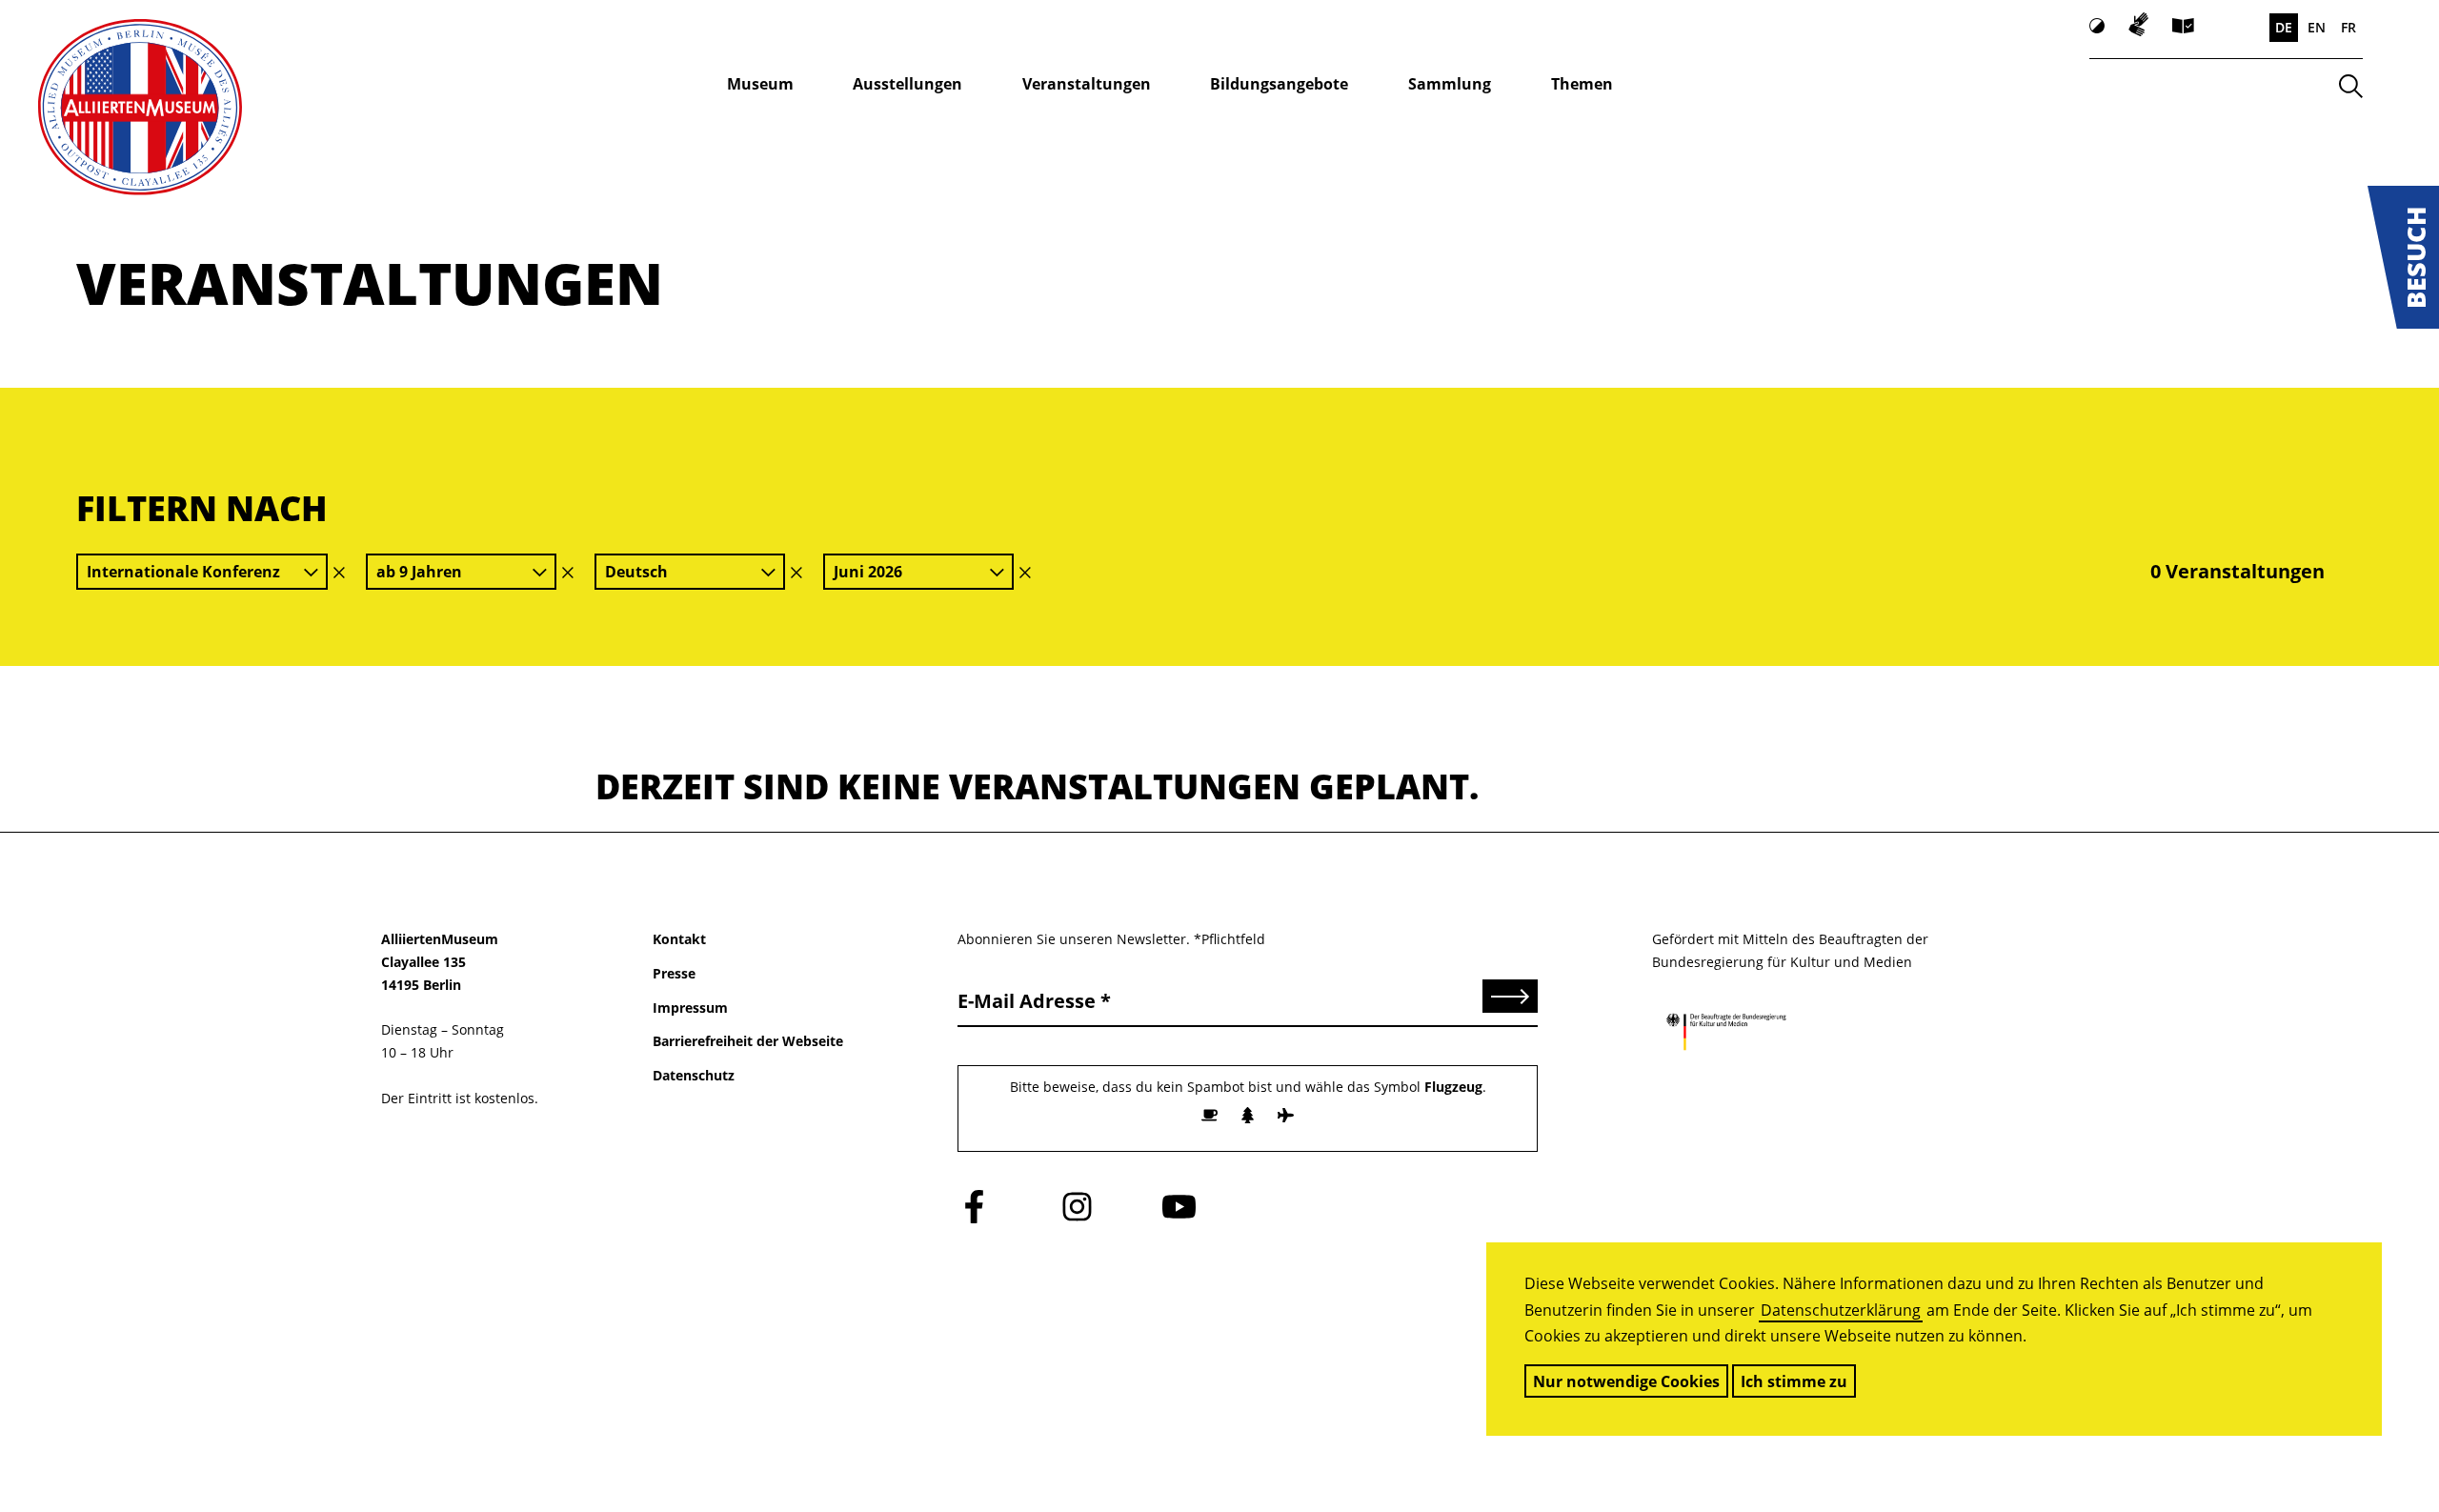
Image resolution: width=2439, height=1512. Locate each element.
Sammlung (1450, 84)
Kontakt (679, 939)
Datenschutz (694, 1075)
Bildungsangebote (1279, 84)
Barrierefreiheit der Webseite (748, 1041)
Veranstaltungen (1087, 84)
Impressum (690, 1008)
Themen (1582, 84)
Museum (760, 84)
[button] (2403, 257)
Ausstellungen (907, 84)
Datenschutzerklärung (1841, 1310)
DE (2284, 27)
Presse (674, 973)
